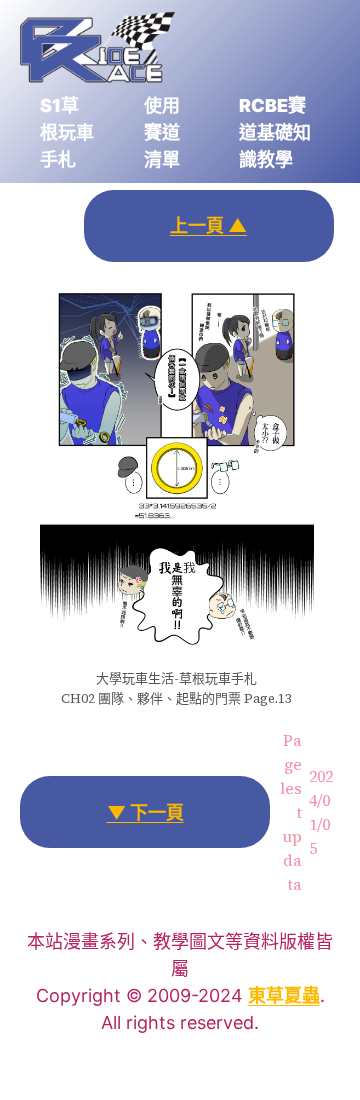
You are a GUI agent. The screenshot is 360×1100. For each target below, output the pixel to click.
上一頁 (208, 225)
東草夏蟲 (284, 995)
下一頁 (145, 812)
